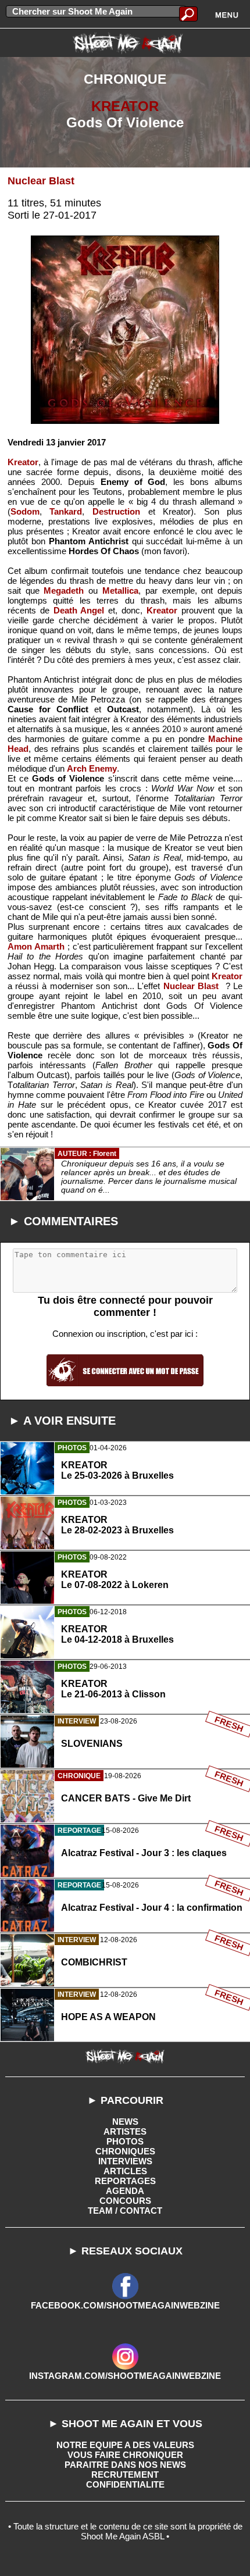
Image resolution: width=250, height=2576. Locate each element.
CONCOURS (125, 2201)
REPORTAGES (125, 2181)
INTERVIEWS (125, 2161)
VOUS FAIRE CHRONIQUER (125, 2455)
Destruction (116, 511)
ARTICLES (125, 2171)
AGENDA (125, 2191)
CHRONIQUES (125, 2151)
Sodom (25, 511)
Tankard (66, 511)
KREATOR (125, 106)
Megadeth (64, 591)
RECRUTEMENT (125, 2475)
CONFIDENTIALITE (125, 2484)
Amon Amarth (36, 946)
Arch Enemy (92, 768)
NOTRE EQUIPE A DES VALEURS (125, 2445)
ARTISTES (125, 2131)
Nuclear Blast (41, 181)
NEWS (125, 2122)
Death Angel (79, 610)
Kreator (23, 462)
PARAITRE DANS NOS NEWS (125, 2465)
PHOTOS (125, 2141)
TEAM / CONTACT (125, 2211)
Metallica (120, 591)
